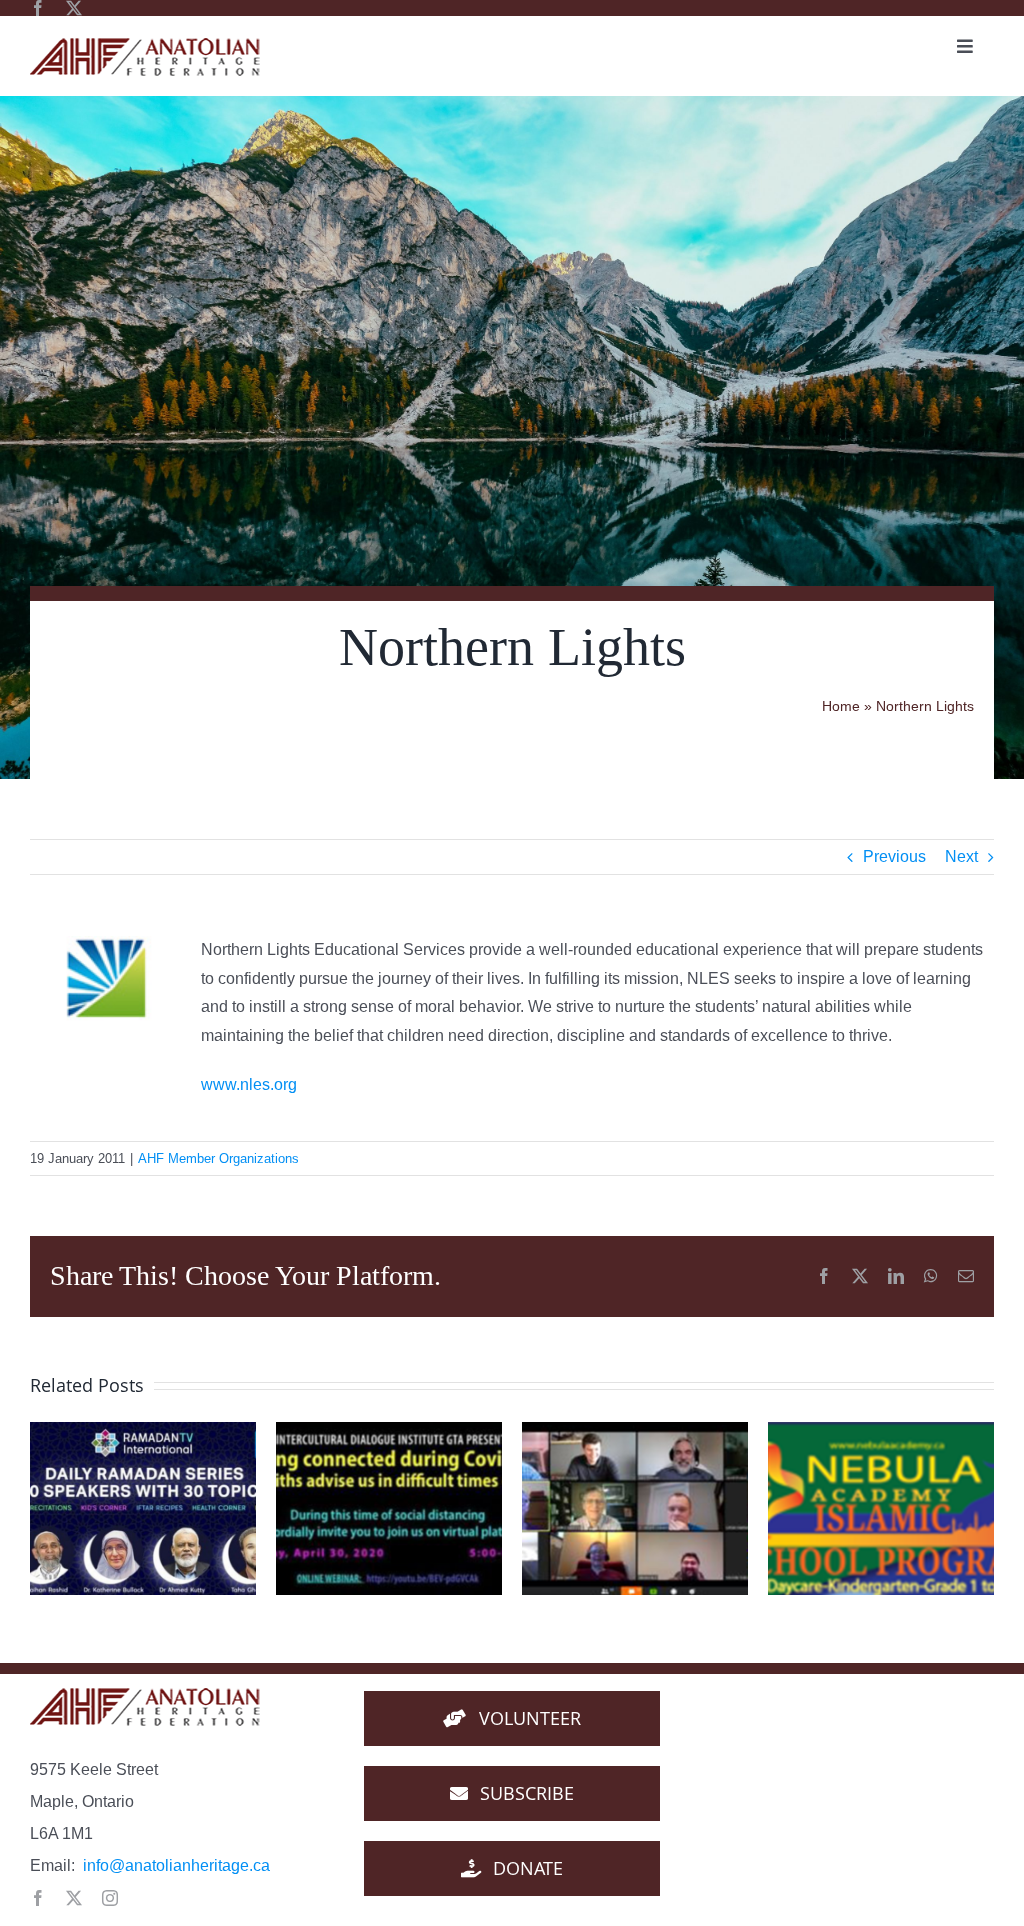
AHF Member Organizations (218, 1158)
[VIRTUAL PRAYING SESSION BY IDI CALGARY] (635, 1508)
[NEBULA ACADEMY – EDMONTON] (881, 1508)
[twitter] (74, 8)
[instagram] (110, 1898)
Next (961, 856)
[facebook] (38, 8)
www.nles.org (249, 1084)
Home (841, 706)
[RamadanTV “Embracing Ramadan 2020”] (143, 1508)
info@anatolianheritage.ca (176, 1865)
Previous (894, 856)
